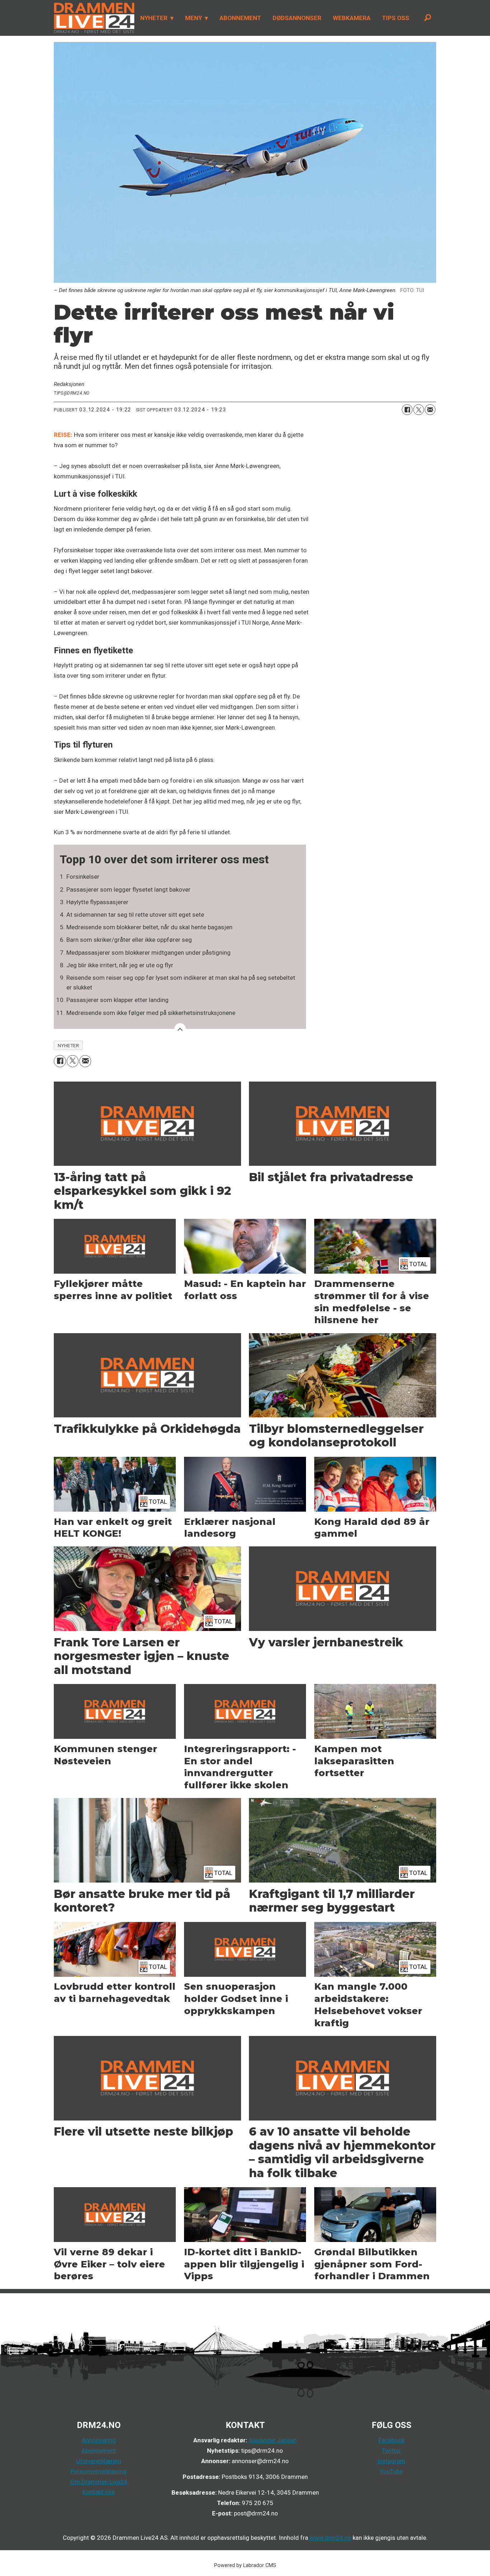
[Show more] (180, 1029)
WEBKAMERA (352, 18)
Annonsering (99, 2440)
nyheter (69, 1045)
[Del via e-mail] (430, 410)
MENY (194, 18)
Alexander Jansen (273, 2440)
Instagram (391, 2461)
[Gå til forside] (92, 18)
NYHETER (154, 18)
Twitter (391, 2451)
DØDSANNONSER (297, 18)
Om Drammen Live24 (99, 2482)
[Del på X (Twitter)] (419, 410)
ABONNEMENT (240, 18)
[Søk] (428, 18)
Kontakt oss (99, 2492)
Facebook (392, 2440)
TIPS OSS (396, 18)
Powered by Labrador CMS (245, 2565)
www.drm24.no (330, 2538)
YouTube (391, 2471)
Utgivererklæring (99, 2461)
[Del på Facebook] (407, 410)
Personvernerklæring (99, 2471)
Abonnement (99, 2451)
